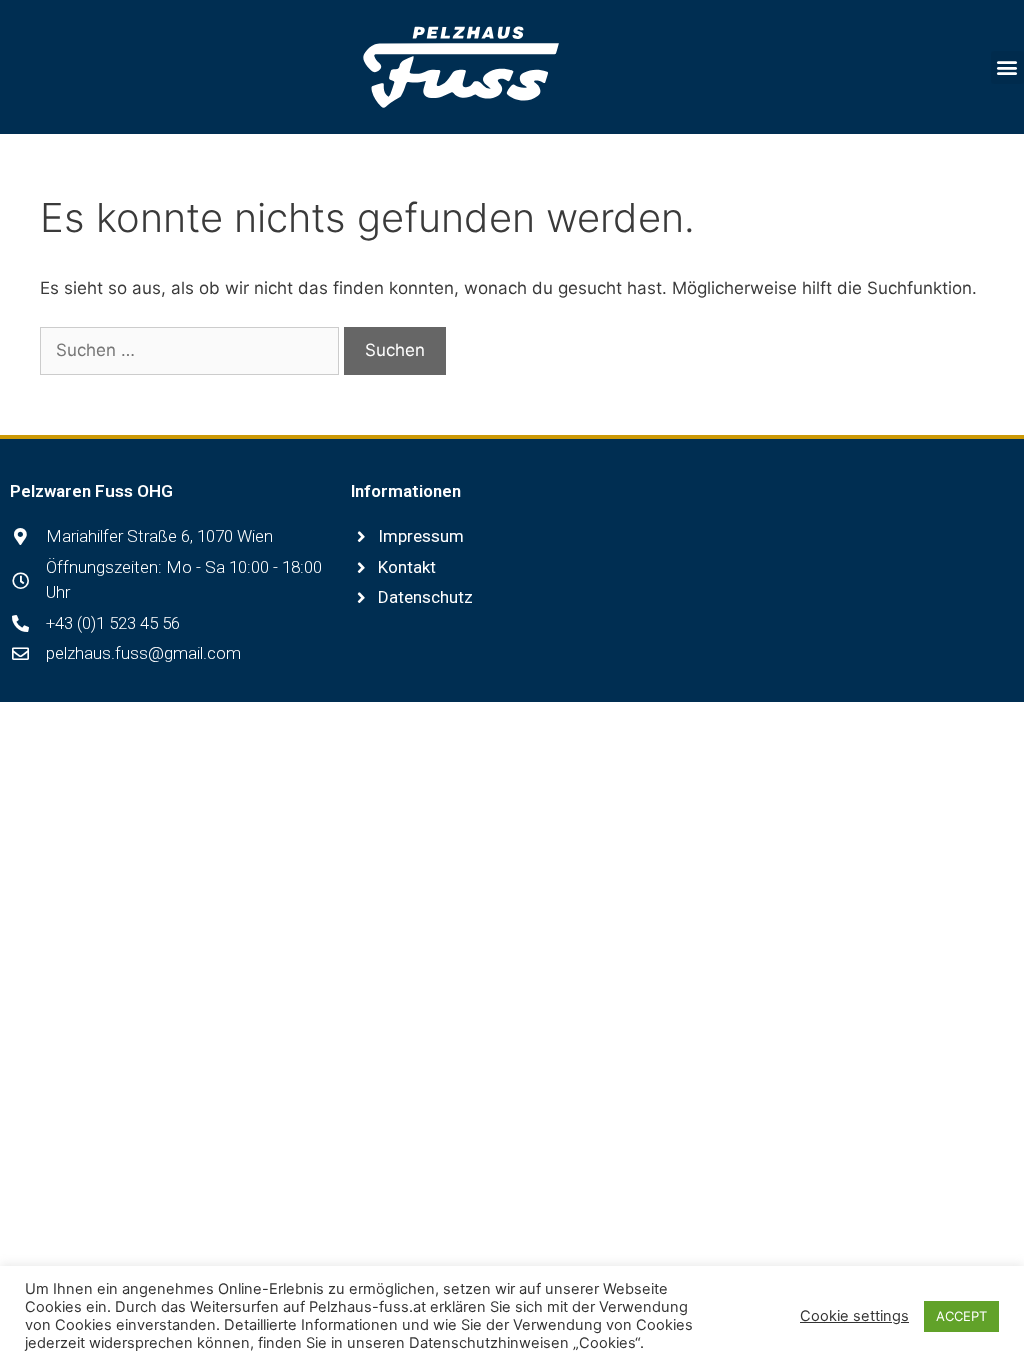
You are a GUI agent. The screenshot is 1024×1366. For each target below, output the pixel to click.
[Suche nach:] (192, 350)
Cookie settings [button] (854, 1316)
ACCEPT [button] (961, 1316)
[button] (1007, 67)
